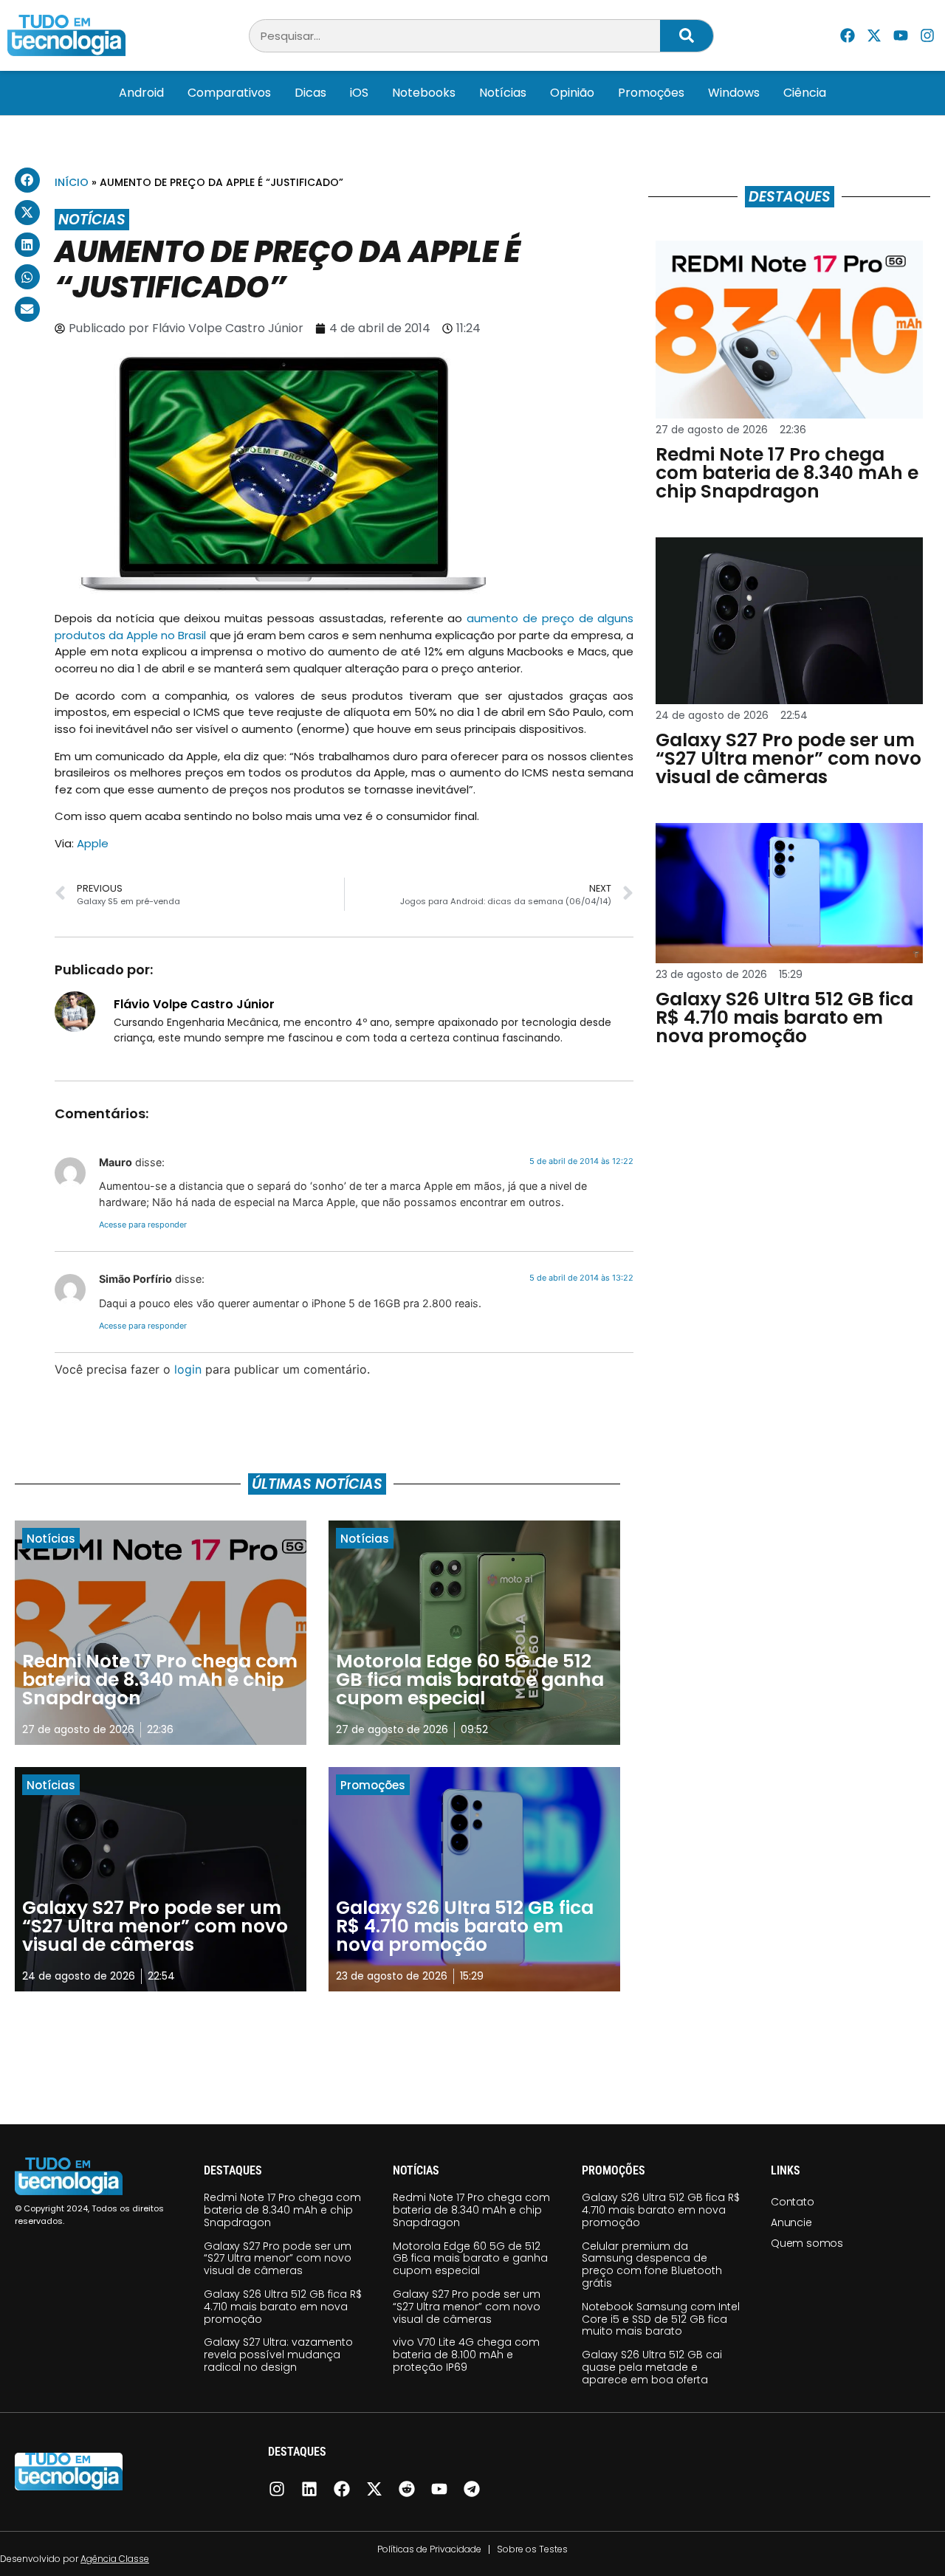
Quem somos (807, 2243)
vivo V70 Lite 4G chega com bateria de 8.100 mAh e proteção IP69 (466, 2355)
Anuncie (791, 2222)
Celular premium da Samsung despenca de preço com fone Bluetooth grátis (652, 2265)
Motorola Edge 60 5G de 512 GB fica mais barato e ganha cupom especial (470, 2259)
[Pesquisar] (687, 36)
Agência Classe (115, 2559)
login (188, 1369)
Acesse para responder (143, 1225)
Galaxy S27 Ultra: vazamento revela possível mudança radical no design (278, 2355)
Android (141, 93)
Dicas (310, 93)
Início (72, 182)
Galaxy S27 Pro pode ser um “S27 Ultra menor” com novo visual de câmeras (278, 2259)
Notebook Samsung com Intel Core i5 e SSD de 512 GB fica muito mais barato (661, 2319)
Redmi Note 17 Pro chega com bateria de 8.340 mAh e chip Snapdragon (282, 2210)
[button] (27, 180)
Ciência (805, 93)
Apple (93, 843)
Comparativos (229, 93)
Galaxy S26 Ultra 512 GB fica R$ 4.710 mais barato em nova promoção (283, 2307)
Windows (734, 93)
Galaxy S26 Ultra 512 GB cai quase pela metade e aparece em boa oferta (652, 2367)
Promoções (651, 93)
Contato (793, 2202)
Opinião (572, 93)
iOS (359, 93)
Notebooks (424, 93)
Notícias (503, 93)
